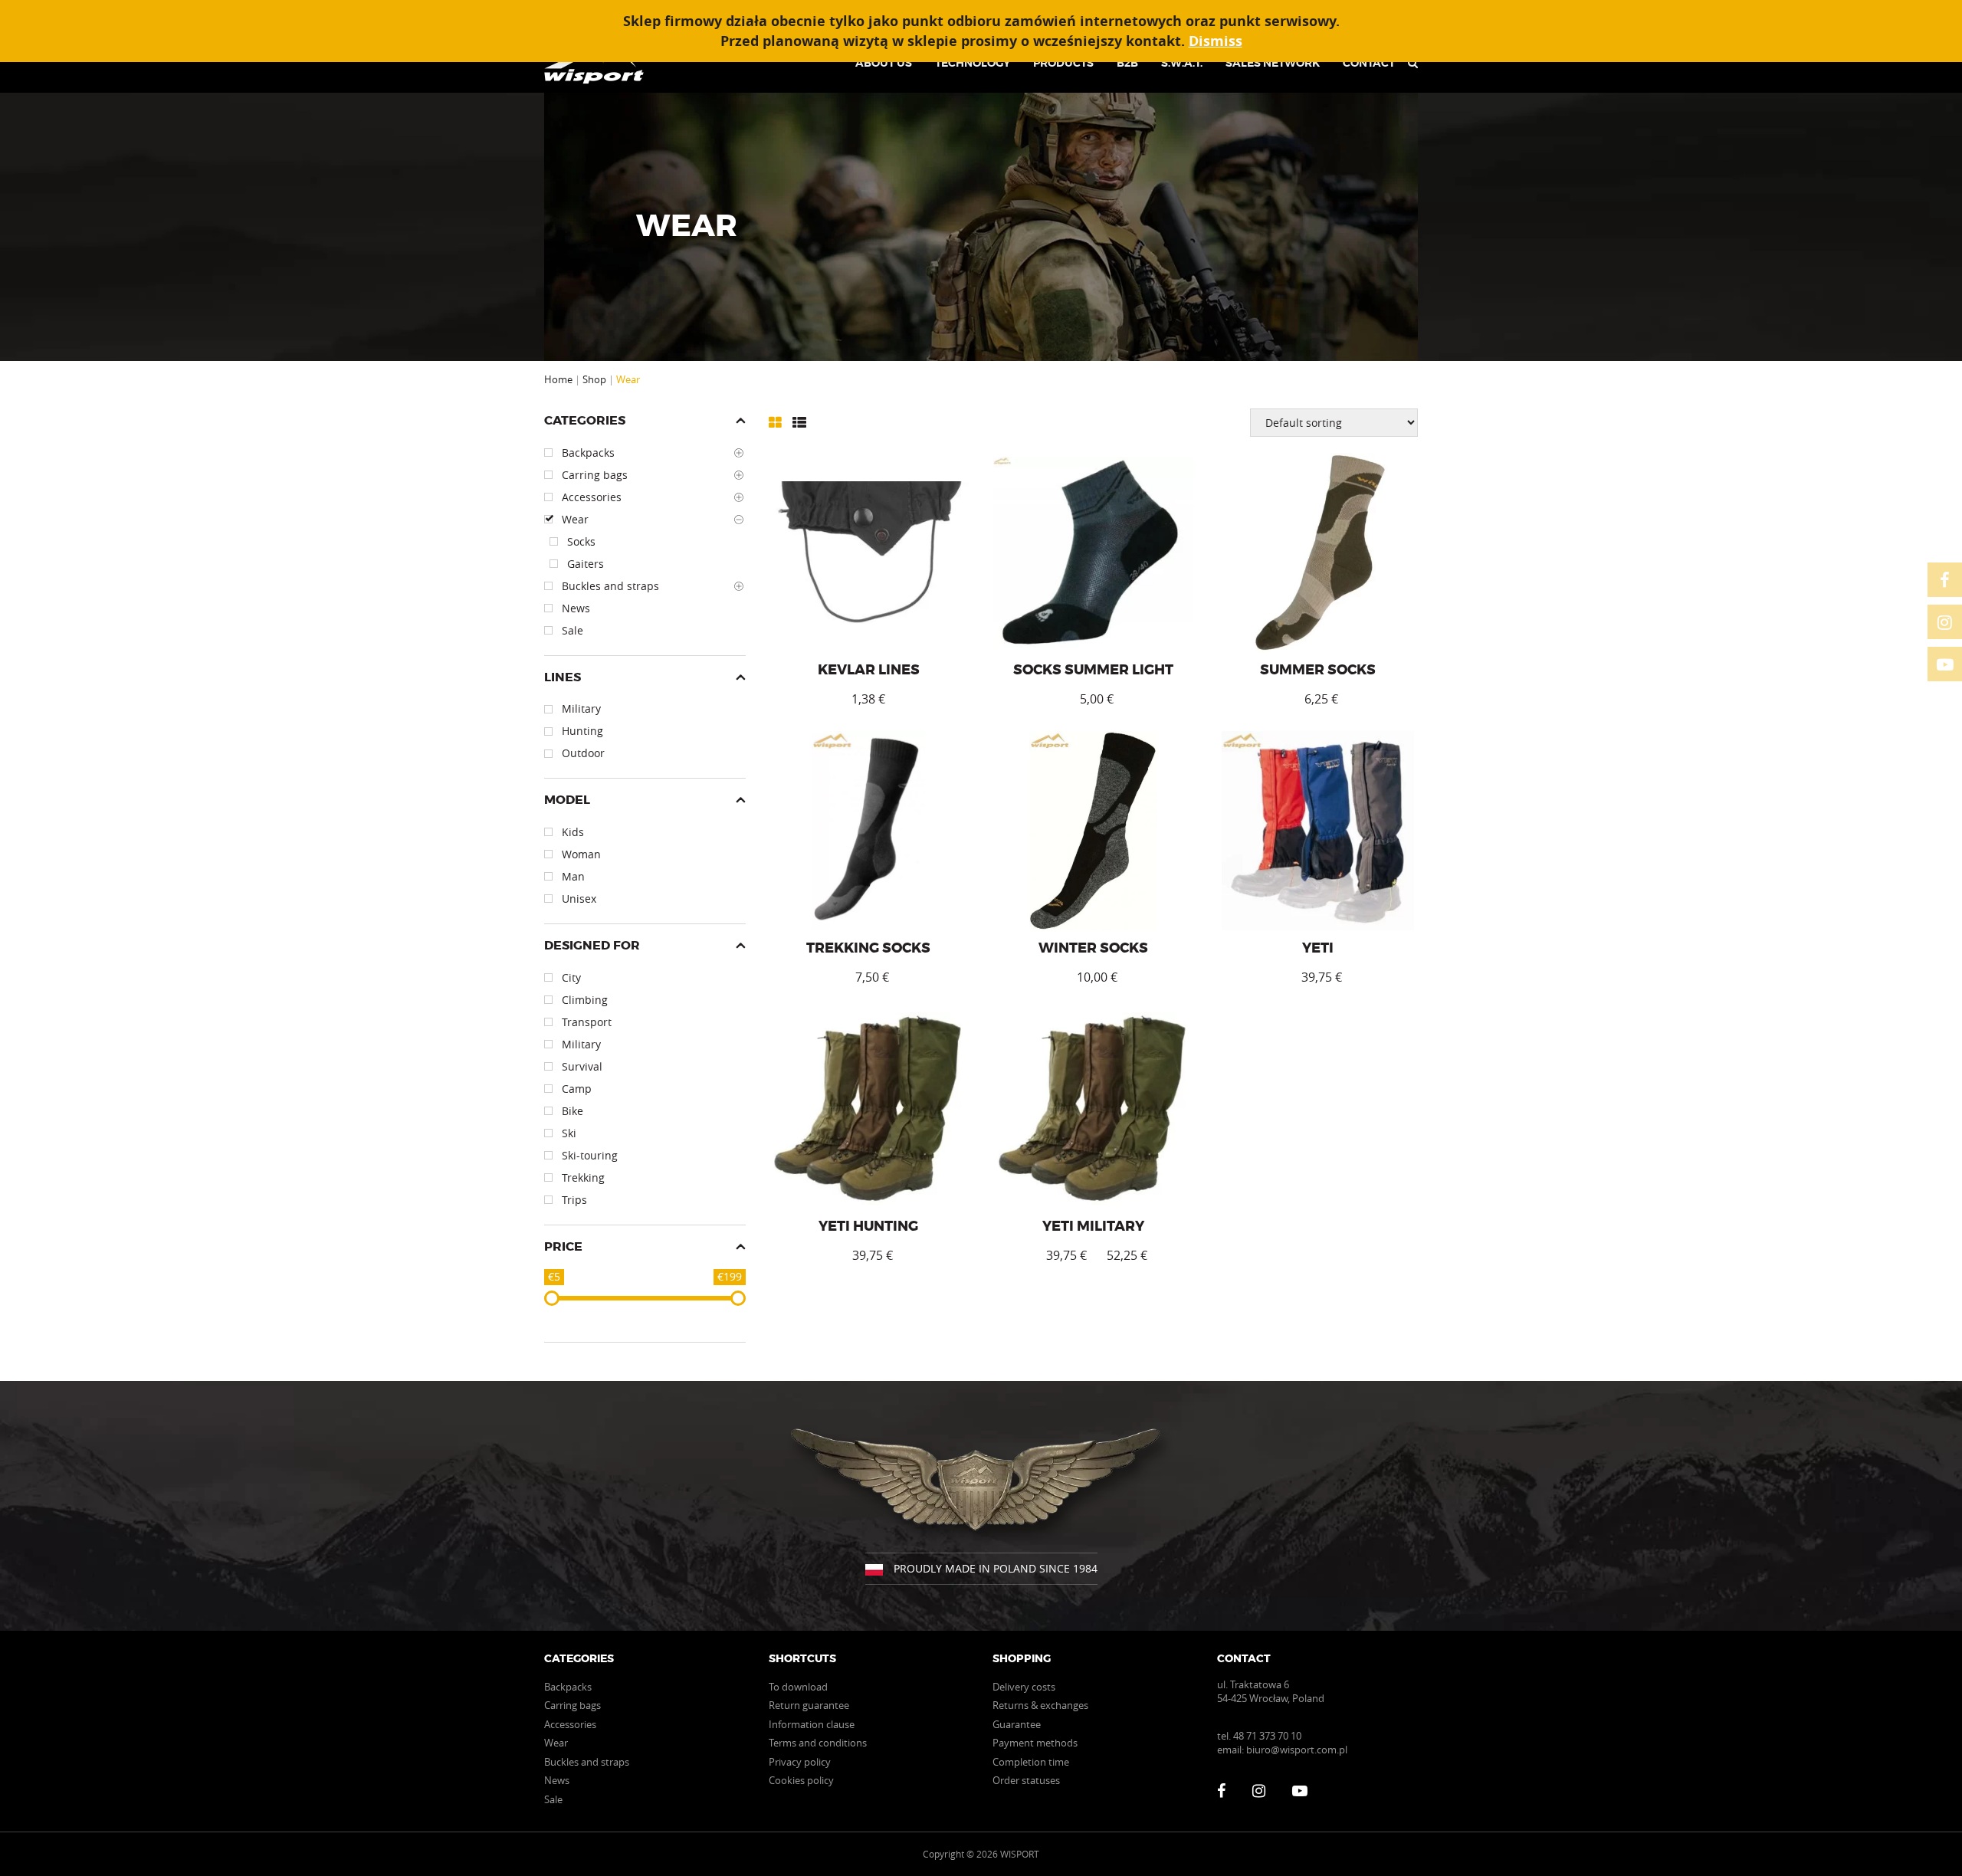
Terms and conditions (818, 1743)
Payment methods (1035, 1743)
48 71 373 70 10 (1267, 1736)
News (557, 1780)
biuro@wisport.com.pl (1297, 1750)
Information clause (812, 1724)
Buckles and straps (587, 1762)
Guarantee (1017, 1724)
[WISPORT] (600, 63)
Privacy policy (800, 1762)
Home (558, 379)
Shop (594, 379)
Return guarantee (809, 1705)
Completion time (1031, 1762)
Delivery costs (1024, 1687)
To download (798, 1687)
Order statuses (1026, 1780)
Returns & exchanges (1040, 1705)
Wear (556, 1743)
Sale (553, 1799)
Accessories (570, 1724)
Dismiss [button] (1216, 41)
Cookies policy (801, 1780)
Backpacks (568, 1687)
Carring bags (573, 1705)
